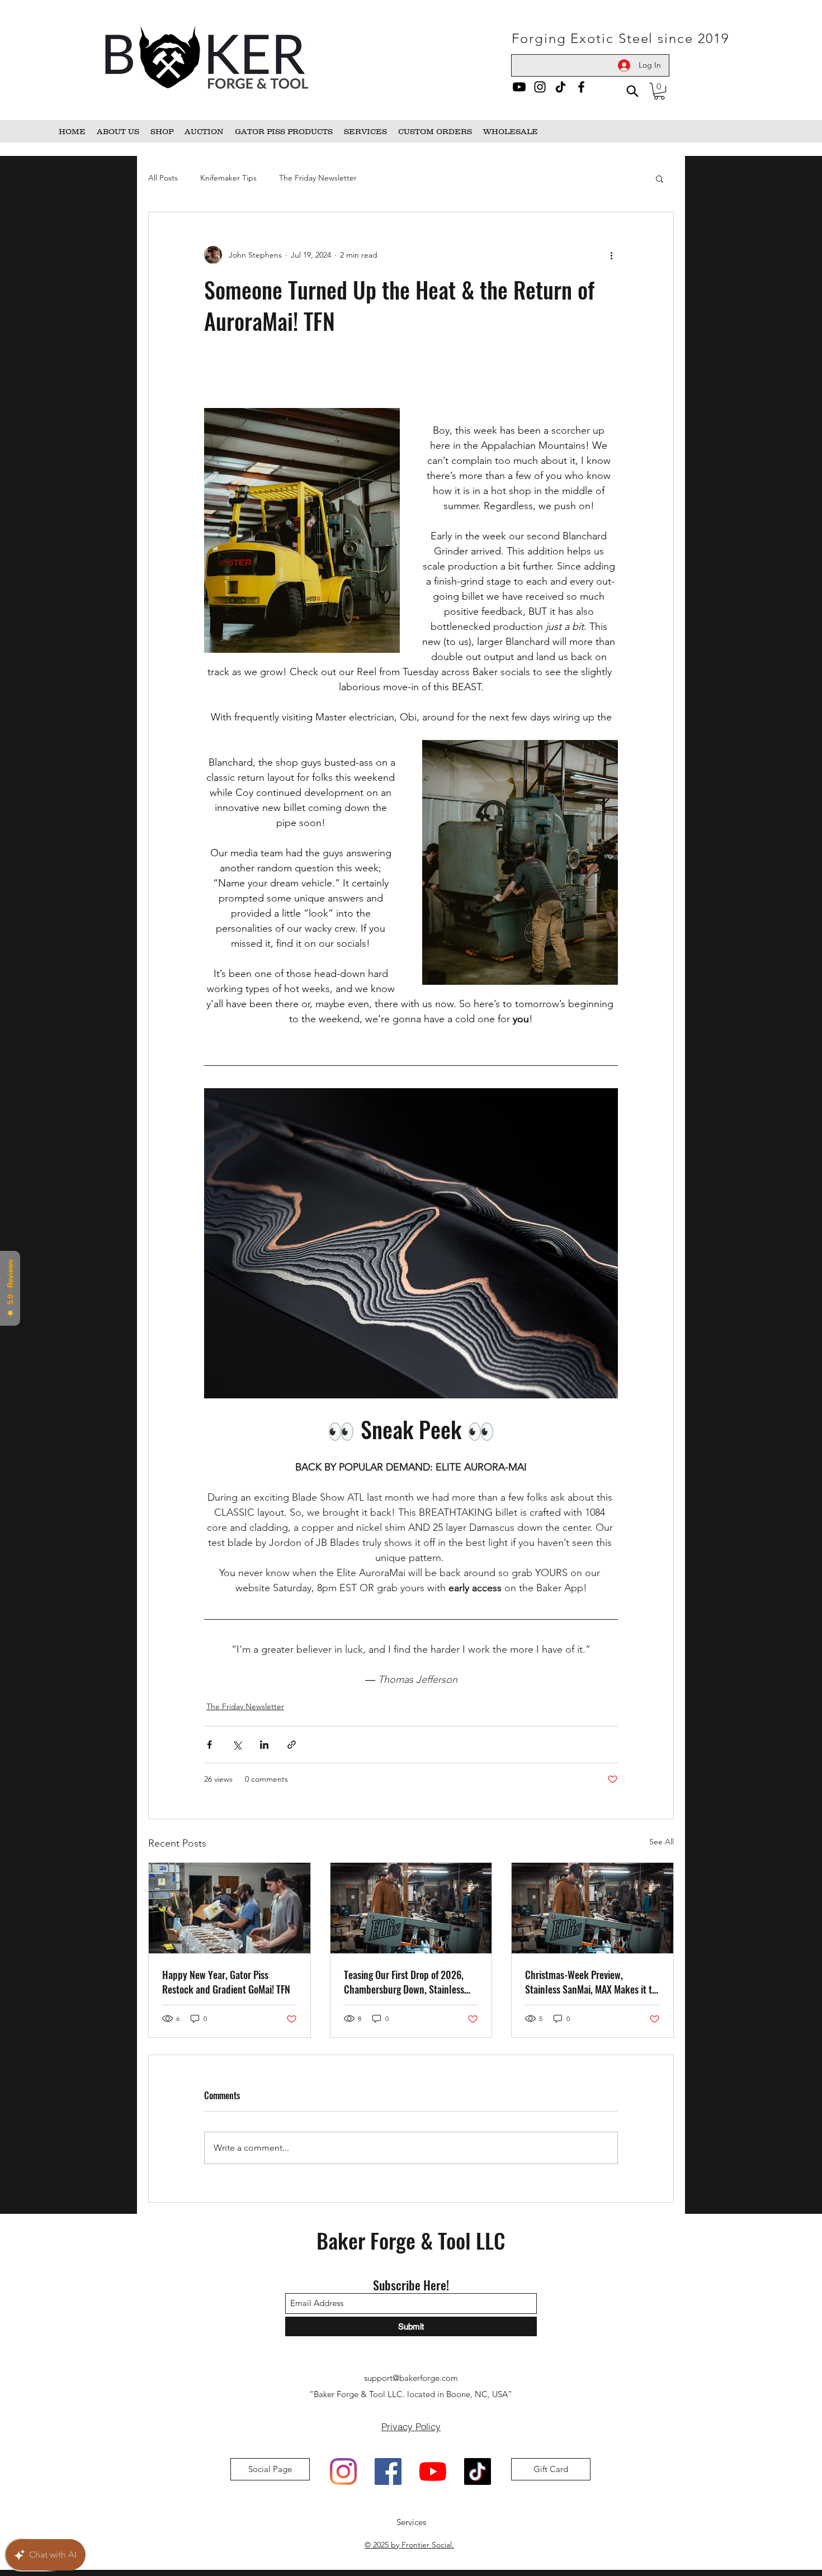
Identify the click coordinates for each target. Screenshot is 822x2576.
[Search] (632, 91)
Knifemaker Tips (228, 178)
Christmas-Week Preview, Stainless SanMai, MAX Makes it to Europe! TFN (591, 1982)
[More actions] (611, 255)
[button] (659, 91)
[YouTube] (433, 2471)
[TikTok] (561, 87)
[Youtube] (519, 87)
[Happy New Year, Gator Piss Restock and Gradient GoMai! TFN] (230, 1908)
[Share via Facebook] (209, 1745)
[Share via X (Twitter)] (237, 1745)
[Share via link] (292, 1745)
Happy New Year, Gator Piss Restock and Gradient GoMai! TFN (226, 1982)
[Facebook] (581, 87)
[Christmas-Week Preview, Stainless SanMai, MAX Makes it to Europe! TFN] (592, 1908)
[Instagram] (540, 87)
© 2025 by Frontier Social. (409, 2545)
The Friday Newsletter (318, 178)
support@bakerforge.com (411, 2378)
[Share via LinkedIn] (264, 1745)
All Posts (163, 178)
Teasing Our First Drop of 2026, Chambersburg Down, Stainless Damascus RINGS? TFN (404, 1982)
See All (662, 1842)
